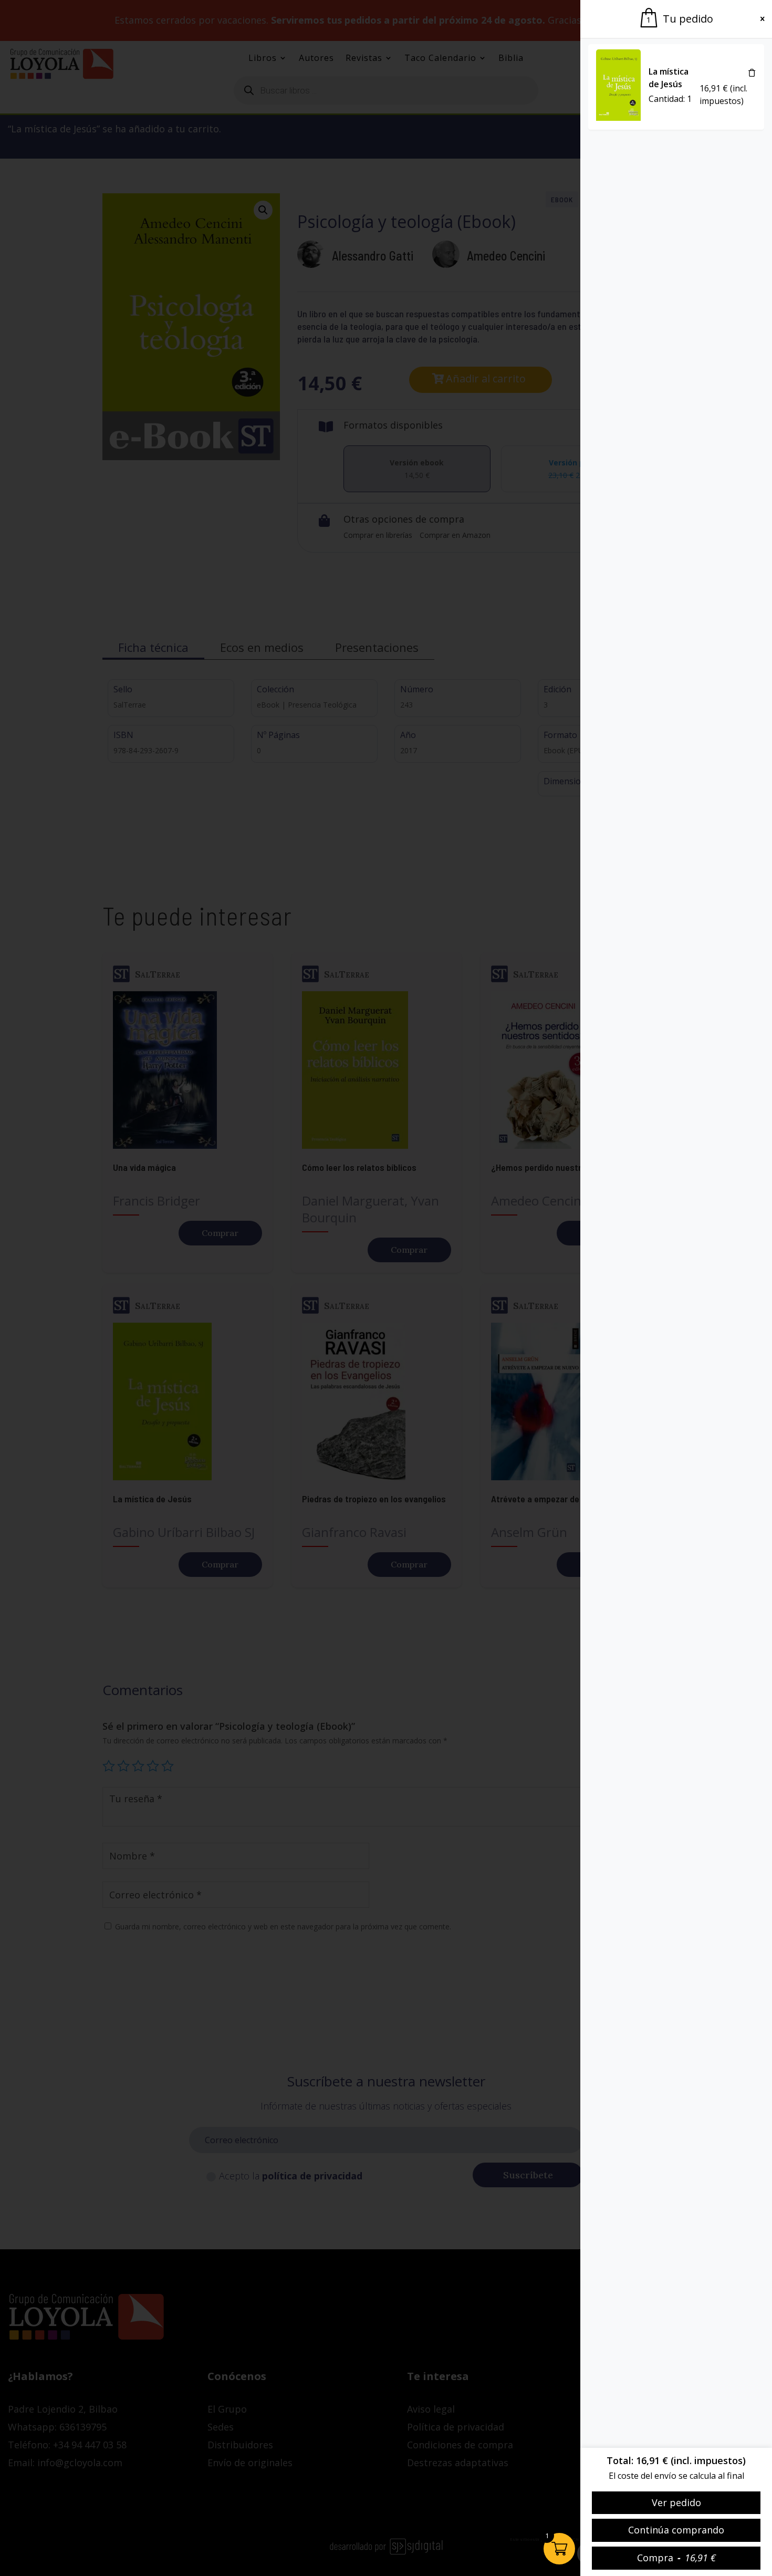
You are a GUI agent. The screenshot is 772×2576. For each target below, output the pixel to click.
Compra (676, 2558)
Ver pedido (676, 2502)
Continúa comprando (676, 2530)
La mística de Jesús (669, 78)
